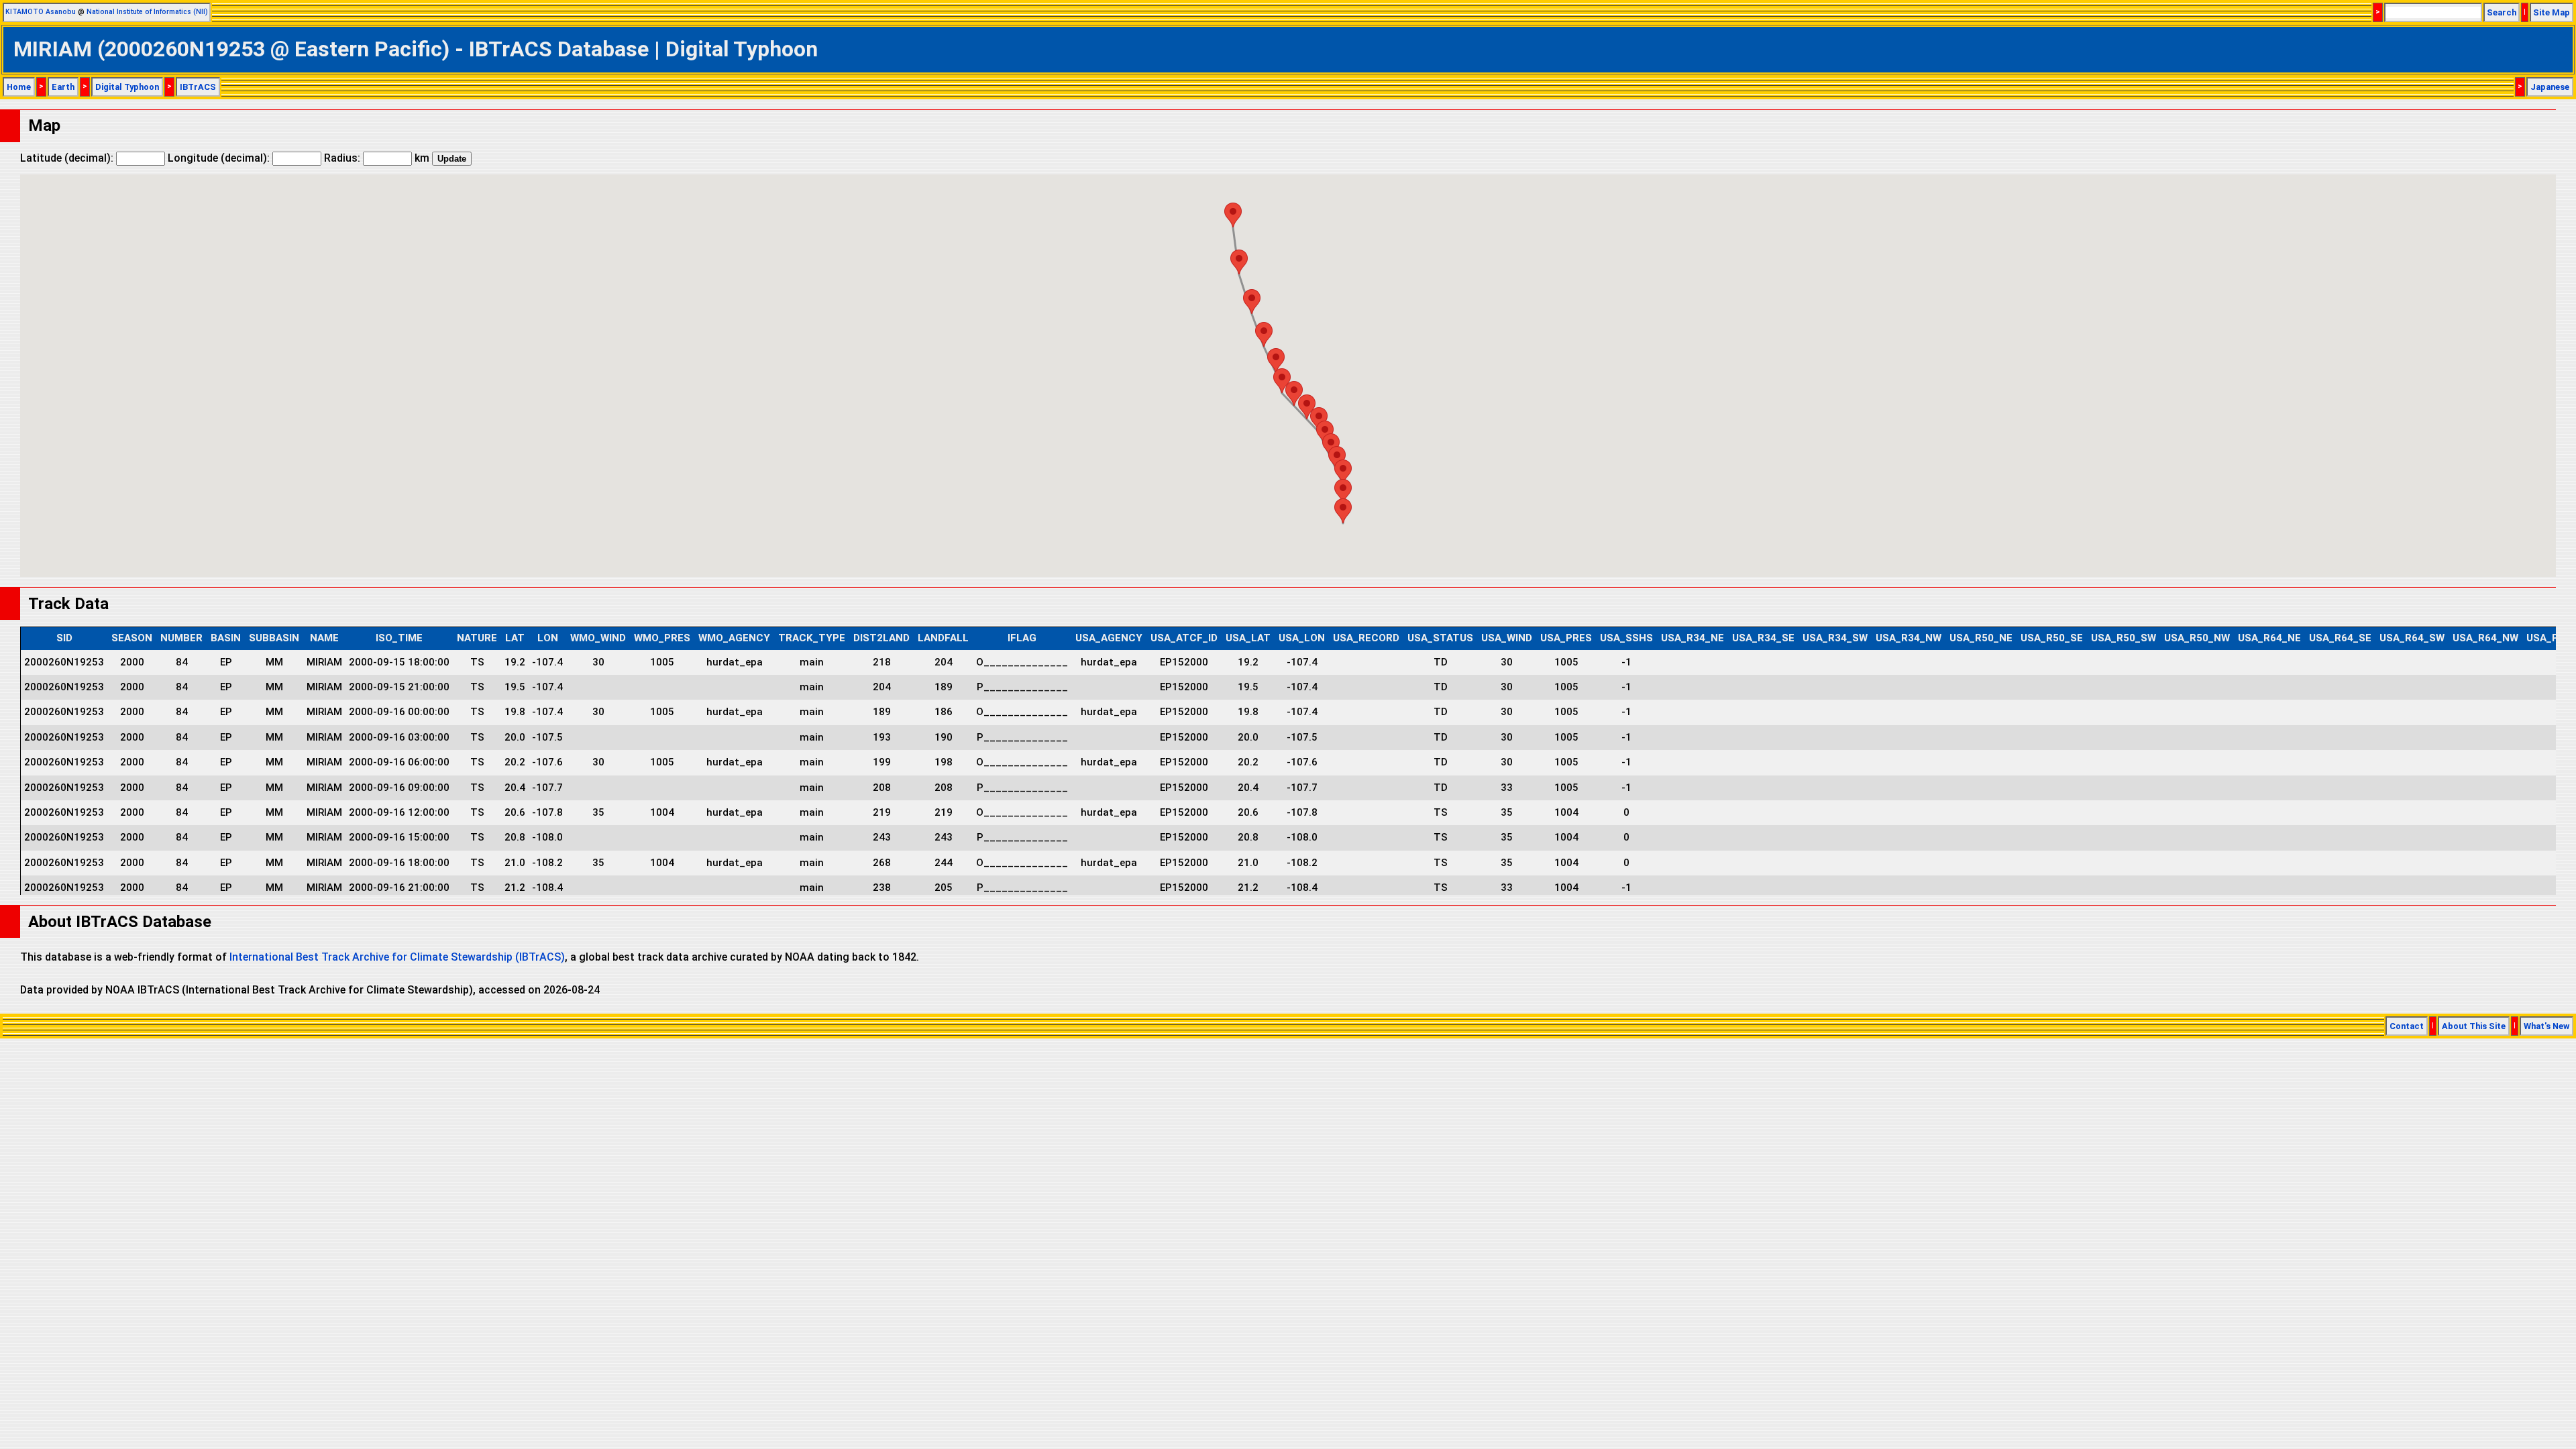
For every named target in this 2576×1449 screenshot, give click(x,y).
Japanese (2550, 87)
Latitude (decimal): (68, 158)
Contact (2407, 1026)
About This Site (2474, 1026)
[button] (1343, 511)
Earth (63, 87)
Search (2502, 12)
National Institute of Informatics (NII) (147, 12)
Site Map (2552, 12)
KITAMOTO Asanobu (41, 12)
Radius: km (377, 158)
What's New (2546, 1026)
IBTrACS (198, 87)
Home (19, 87)
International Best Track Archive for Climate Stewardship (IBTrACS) (397, 957)
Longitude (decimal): (220, 158)
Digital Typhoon (127, 87)
